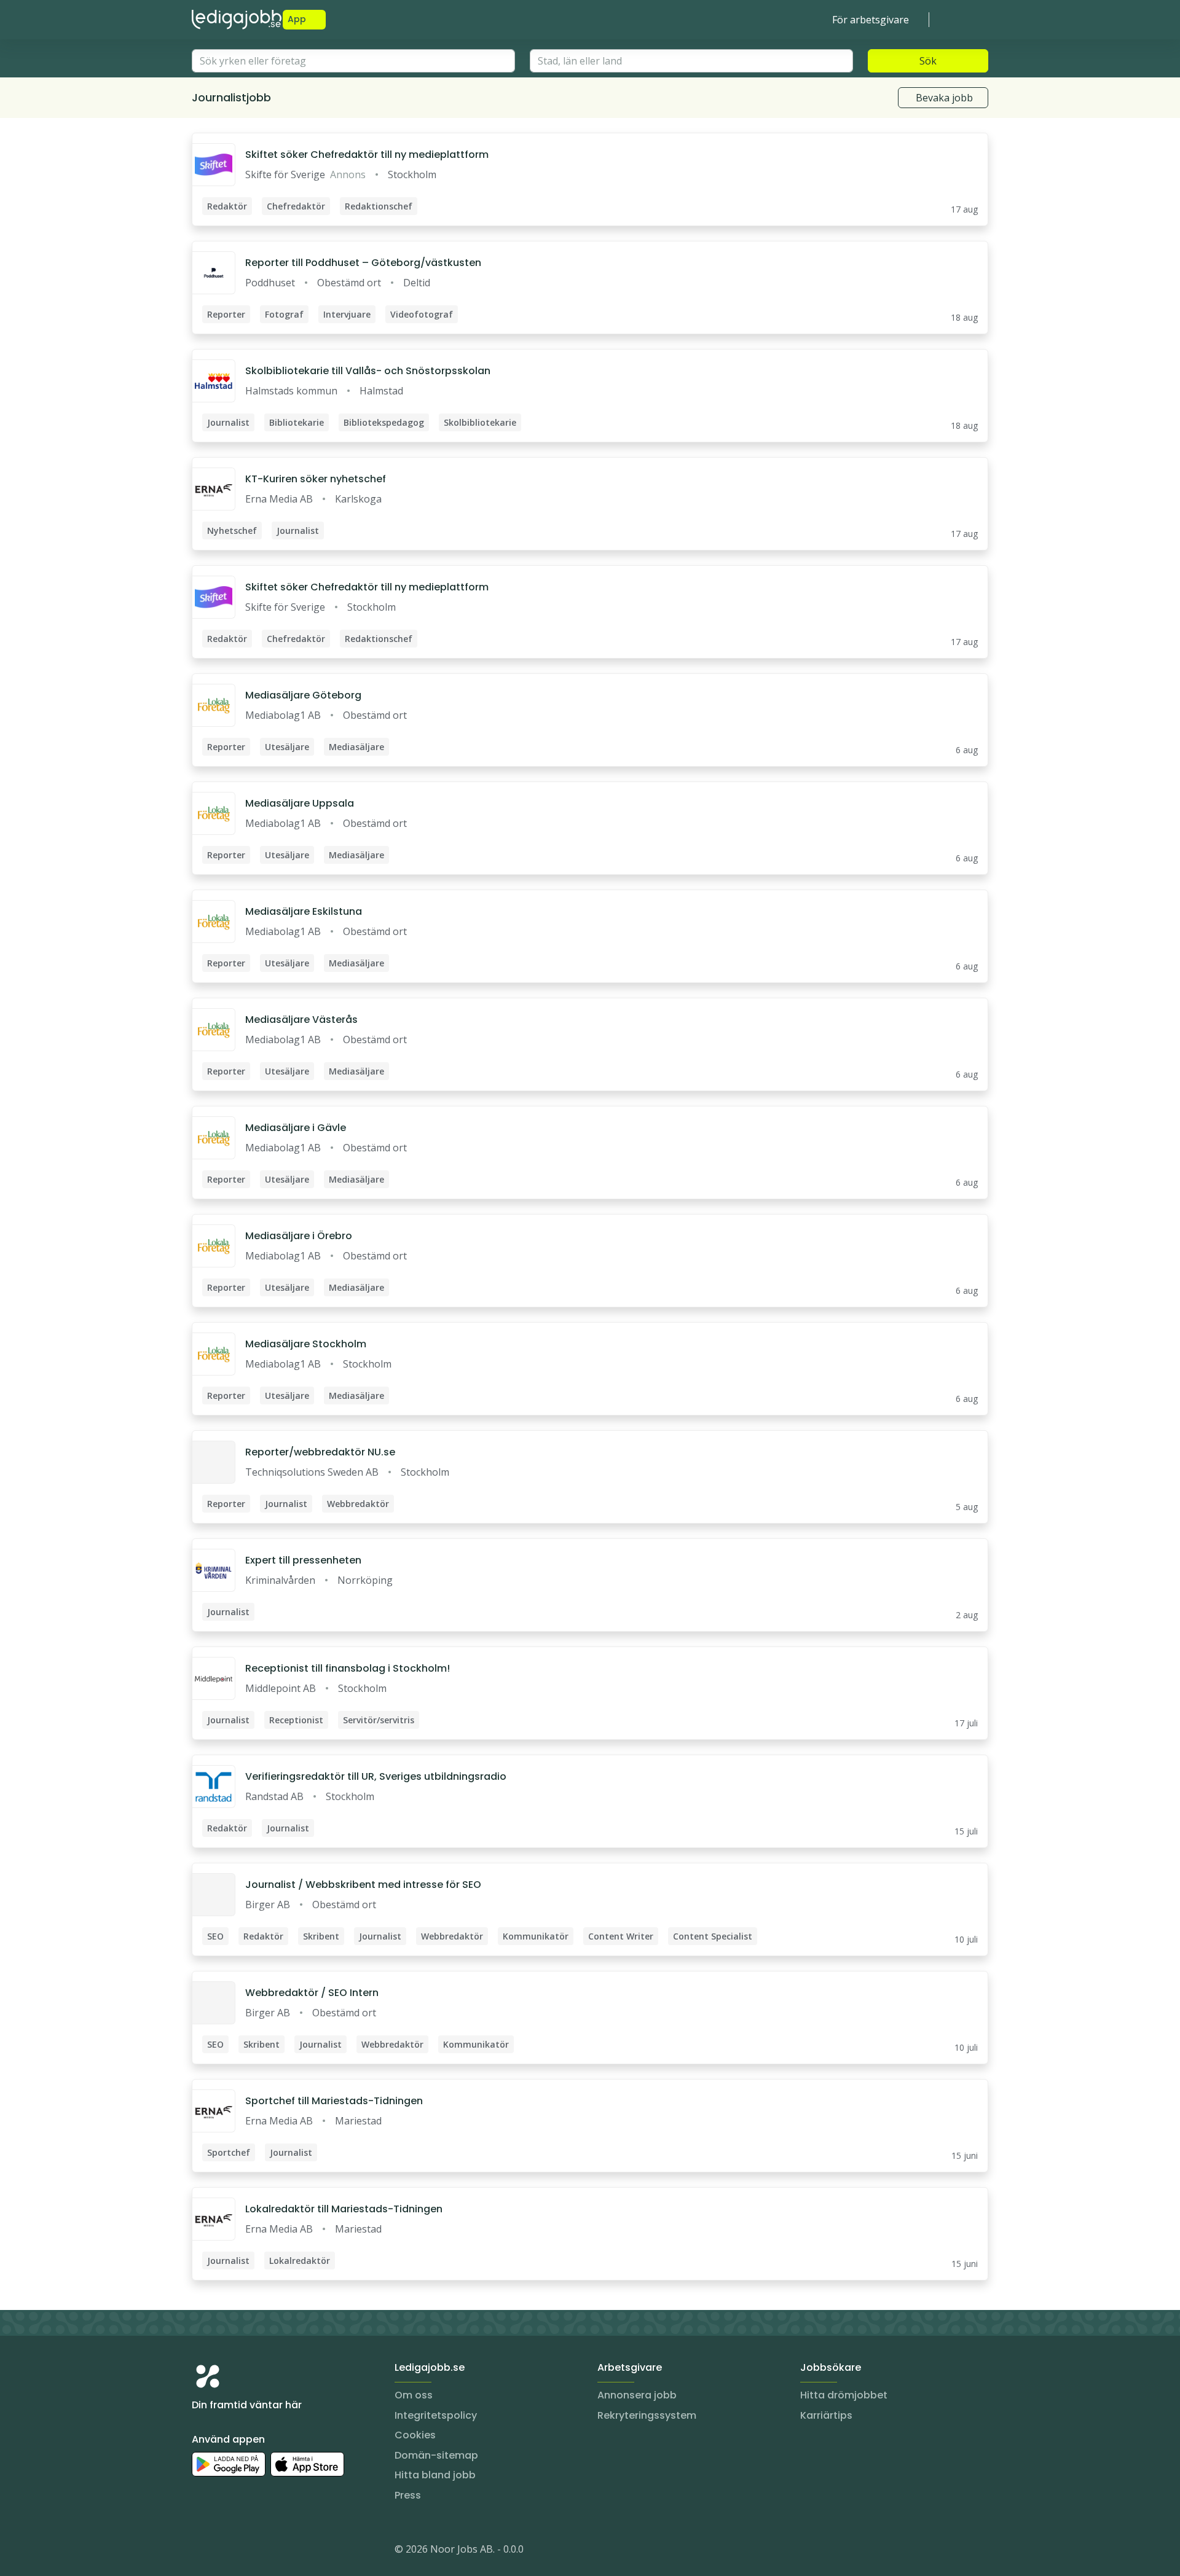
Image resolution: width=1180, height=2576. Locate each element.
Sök (928, 61)
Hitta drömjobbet (844, 2395)
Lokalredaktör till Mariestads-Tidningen (344, 2209)
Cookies (415, 2435)
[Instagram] (202, 2551)
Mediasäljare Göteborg (303, 695)
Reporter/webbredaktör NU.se (320, 1452)
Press (408, 2495)
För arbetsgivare (871, 20)
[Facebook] (251, 2551)
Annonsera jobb (637, 2395)
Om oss (414, 2395)
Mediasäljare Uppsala (300, 803)
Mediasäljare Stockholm (306, 1344)
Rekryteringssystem (647, 2415)
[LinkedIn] (226, 2551)
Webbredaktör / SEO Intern (312, 1993)
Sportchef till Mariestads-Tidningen (334, 2101)
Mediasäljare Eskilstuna (304, 911)
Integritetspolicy (436, 2415)
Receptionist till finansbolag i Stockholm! (348, 1668)
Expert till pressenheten (303, 1560)
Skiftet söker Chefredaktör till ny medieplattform (367, 155)
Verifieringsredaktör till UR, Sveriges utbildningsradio (376, 1776)
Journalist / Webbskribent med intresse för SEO (363, 1885)
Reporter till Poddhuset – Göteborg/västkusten (363, 263)
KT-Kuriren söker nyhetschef (316, 479)
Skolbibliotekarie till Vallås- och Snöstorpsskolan (368, 371)
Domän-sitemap (436, 2455)
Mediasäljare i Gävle (296, 1128)
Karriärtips (826, 2415)
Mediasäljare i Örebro (299, 1236)
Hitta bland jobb (435, 2475)
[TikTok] (275, 2551)
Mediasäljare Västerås (301, 1020)
